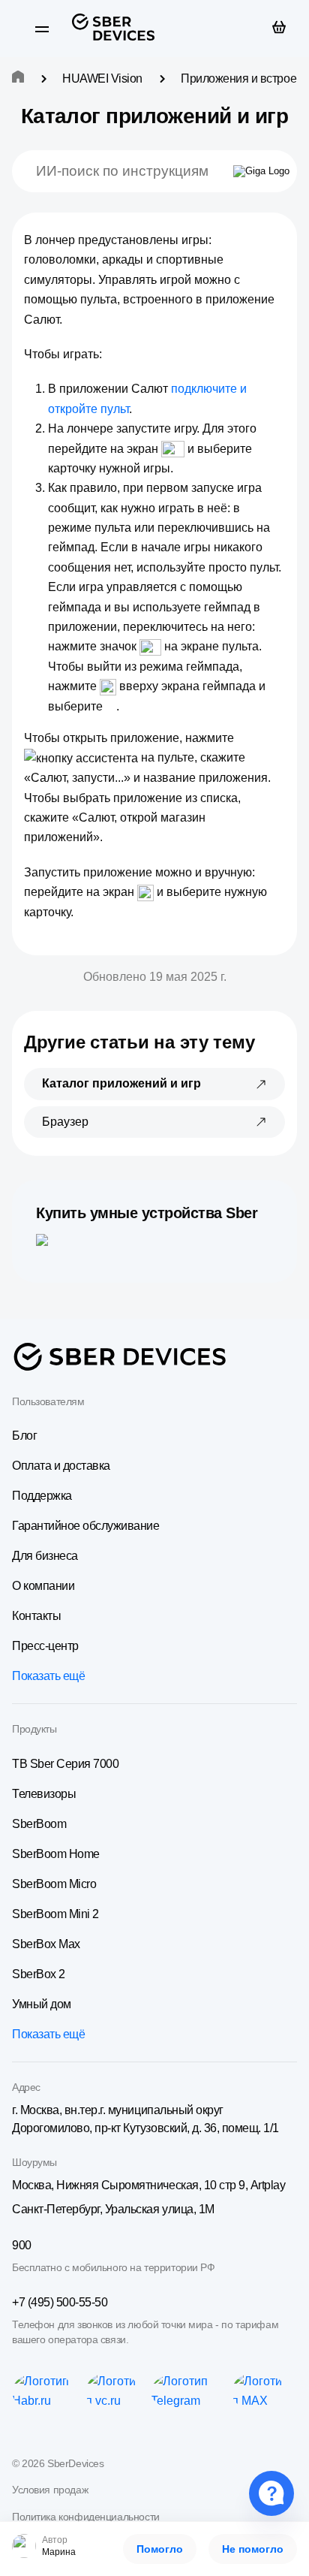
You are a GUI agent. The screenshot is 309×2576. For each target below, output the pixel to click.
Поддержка (42, 1496)
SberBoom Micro (54, 1884)
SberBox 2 (39, 1974)
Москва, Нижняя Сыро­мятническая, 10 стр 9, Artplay (148, 2185)
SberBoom (39, 1824)
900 (22, 2245)
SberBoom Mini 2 (55, 1914)
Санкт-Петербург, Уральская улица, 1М (113, 2209)
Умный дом (42, 2004)
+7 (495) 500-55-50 (60, 2302)
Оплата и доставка (61, 1466)
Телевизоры (44, 1794)
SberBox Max (46, 1944)
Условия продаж (50, 2490)
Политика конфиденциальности (86, 2517)
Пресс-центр (45, 1646)
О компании (43, 1586)
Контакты (36, 1616)
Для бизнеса (45, 1556)
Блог (24, 1436)
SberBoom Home (56, 1854)
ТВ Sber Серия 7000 (65, 1764)
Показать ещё (48, 1676)
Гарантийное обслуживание (85, 1526)
